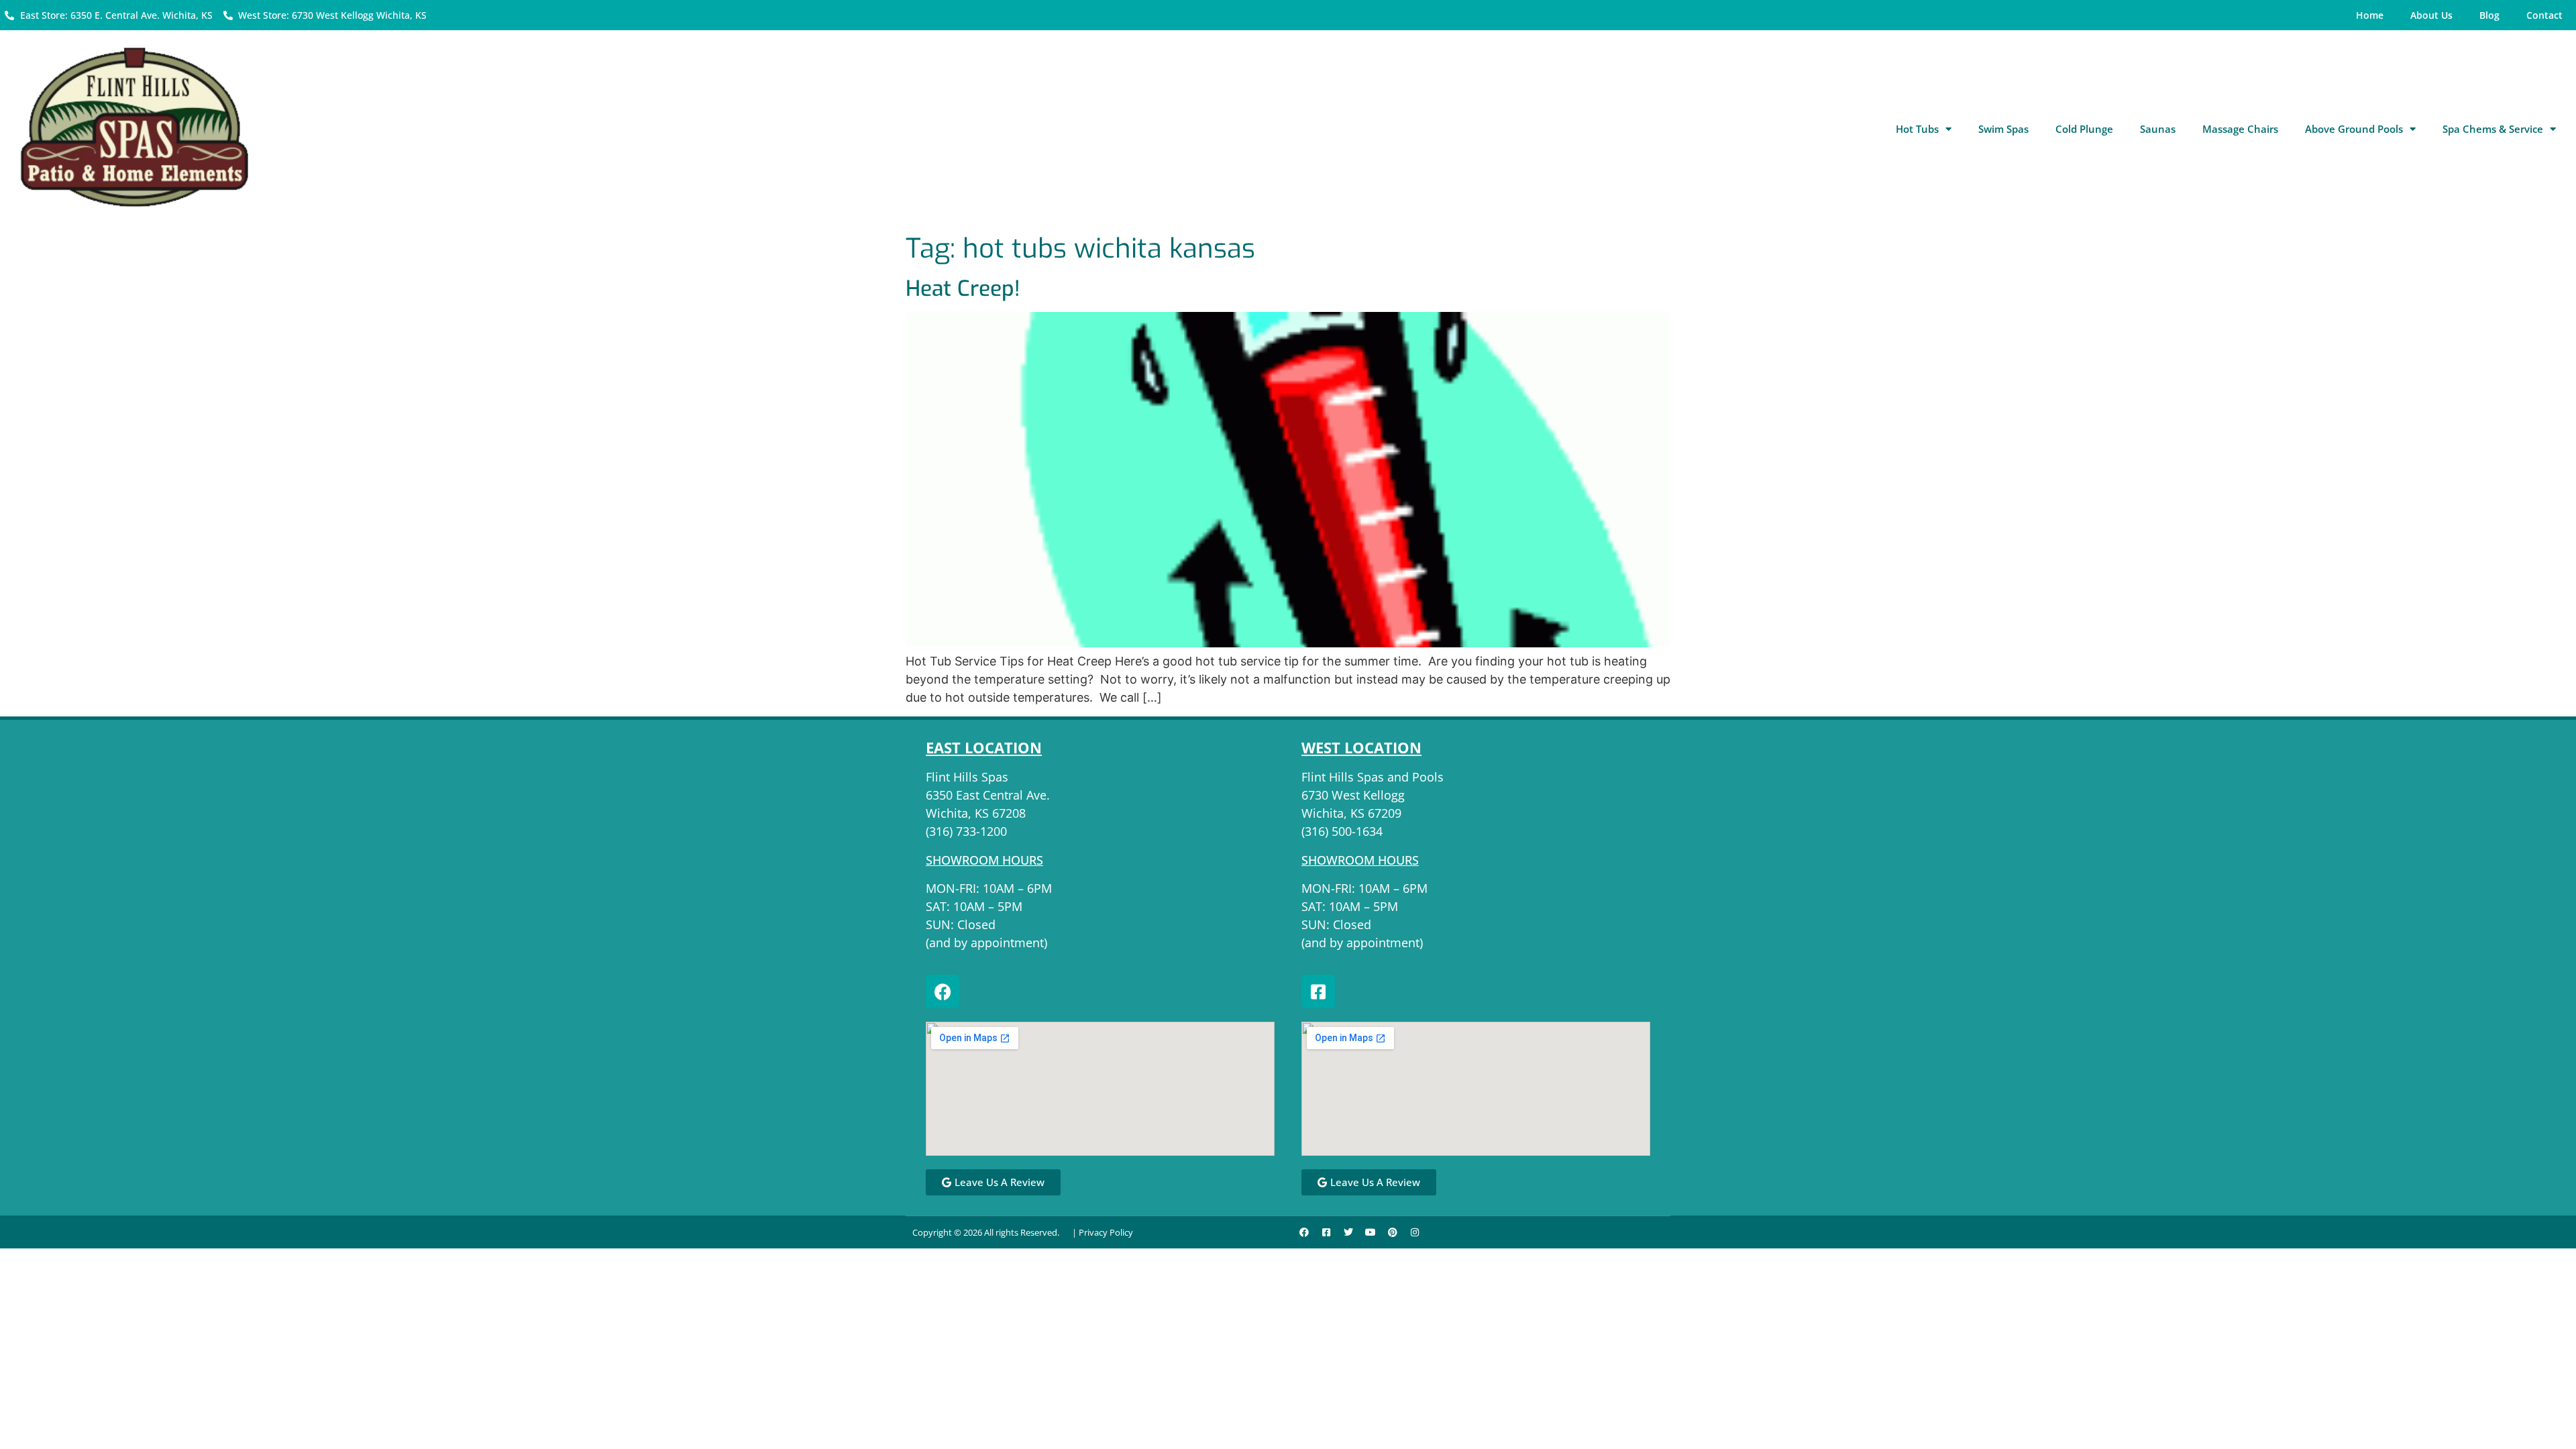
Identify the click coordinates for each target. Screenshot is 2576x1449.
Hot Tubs (1917, 129)
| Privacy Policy (1103, 1232)
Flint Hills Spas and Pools (1373, 777)
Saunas (2158, 129)
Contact (2544, 15)
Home (2370, 15)
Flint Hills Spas (967, 777)
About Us (2431, 15)
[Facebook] (943, 991)
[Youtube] (1371, 1232)
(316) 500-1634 (1342, 831)
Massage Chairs (2240, 129)
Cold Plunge (2084, 129)
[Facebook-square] (1318, 991)
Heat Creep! (963, 288)
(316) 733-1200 (966, 831)
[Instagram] (1415, 1232)
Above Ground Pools (2354, 129)
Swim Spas (2003, 129)
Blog (2489, 15)
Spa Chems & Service (2493, 129)
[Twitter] (1348, 1232)
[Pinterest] (1393, 1232)
